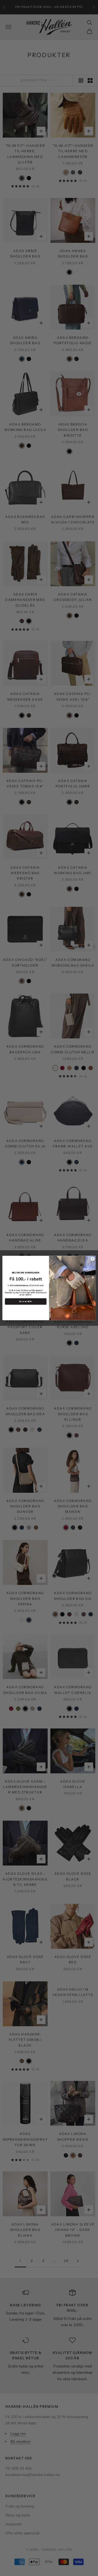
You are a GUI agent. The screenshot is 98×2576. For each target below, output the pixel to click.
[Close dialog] (92, 1259)
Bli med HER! (26, 1301)
